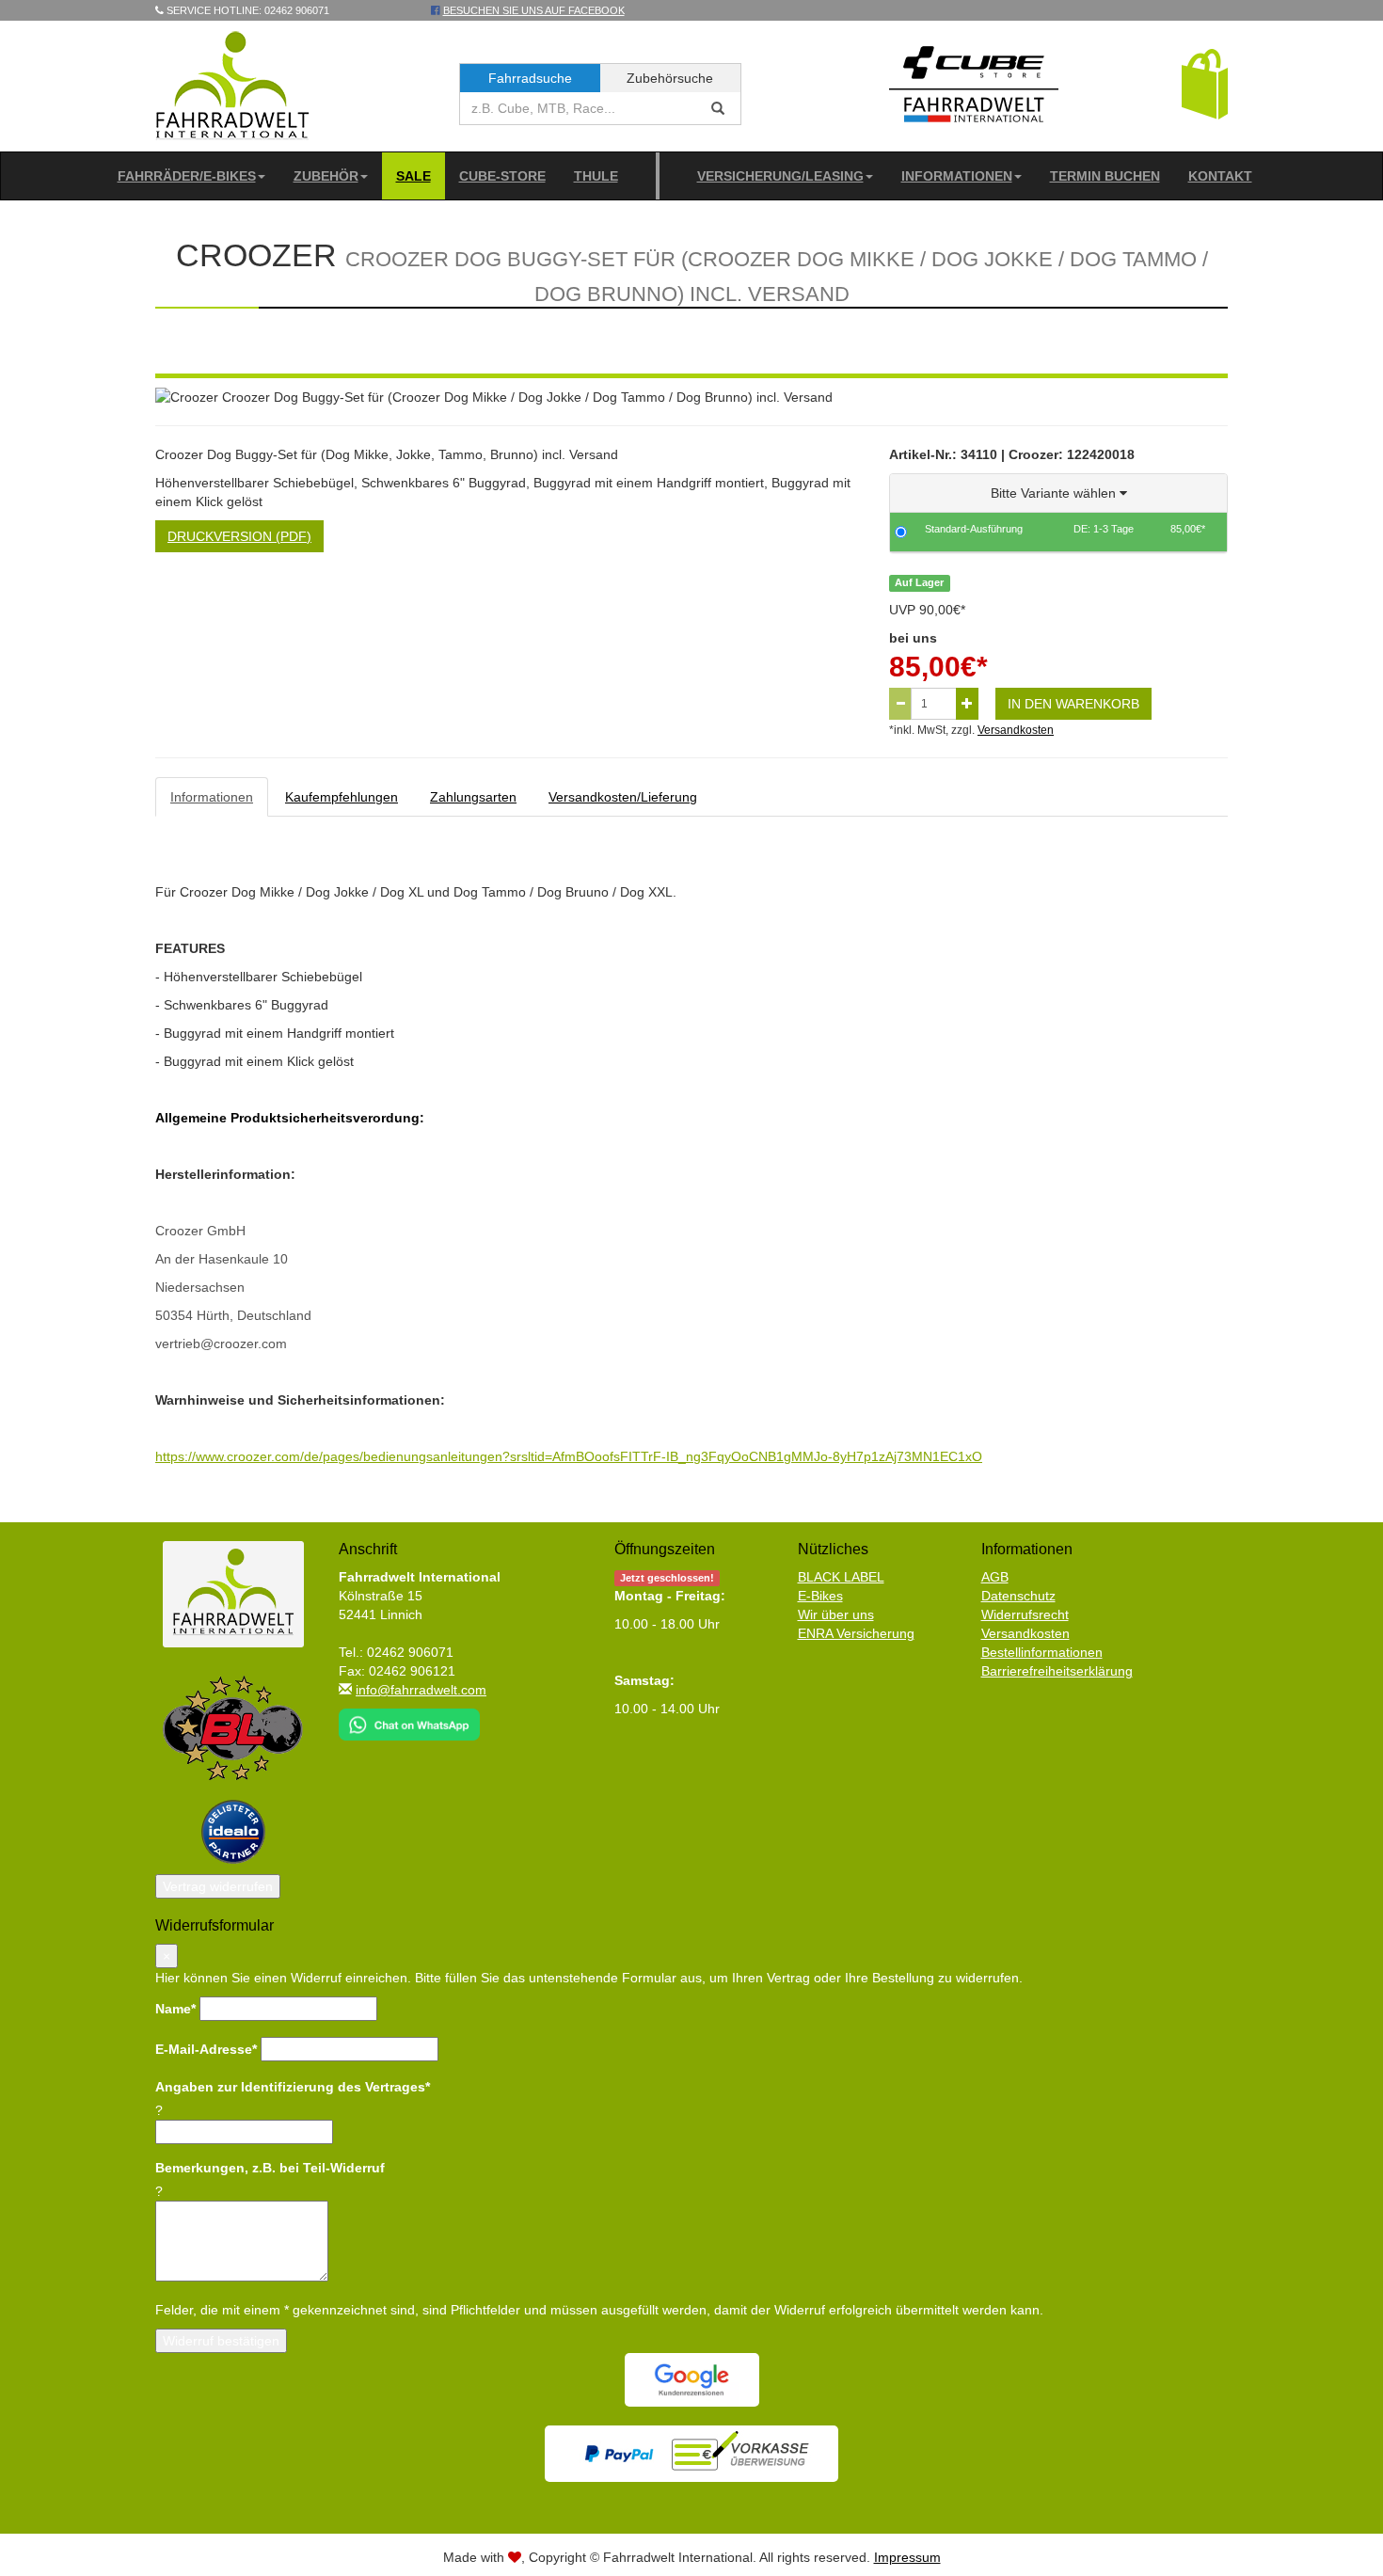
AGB (995, 1577)
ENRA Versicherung (856, 1633)
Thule (596, 176)
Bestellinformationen (1042, 1652)
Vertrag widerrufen (218, 1886)
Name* (175, 2009)
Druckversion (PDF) (239, 536)
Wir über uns (836, 1614)
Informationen (957, 176)
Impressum (907, 2557)
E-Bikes (820, 1596)
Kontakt (1220, 176)
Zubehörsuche (670, 78)
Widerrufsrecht (1025, 1614)
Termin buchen (1105, 176)
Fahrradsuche (530, 78)
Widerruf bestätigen (221, 2341)
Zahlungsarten (473, 797)
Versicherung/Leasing (780, 176)
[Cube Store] (974, 88)
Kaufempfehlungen (342, 797)
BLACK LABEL (841, 1577)
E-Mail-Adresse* (206, 2049)
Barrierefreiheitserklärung (1057, 1671)
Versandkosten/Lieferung (623, 797)
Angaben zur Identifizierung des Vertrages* (293, 2087)
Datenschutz (1018, 1596)
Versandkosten (1016, 730)
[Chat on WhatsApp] (409, 1719)
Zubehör (326, 176)
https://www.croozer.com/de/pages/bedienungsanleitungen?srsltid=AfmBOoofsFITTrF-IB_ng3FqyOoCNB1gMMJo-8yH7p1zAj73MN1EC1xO (569, 1456)
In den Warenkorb (1073, 704)
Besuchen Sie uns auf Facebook (534, 10)
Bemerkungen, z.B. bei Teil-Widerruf (270, 2168)
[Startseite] (233, 85)
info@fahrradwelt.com (421, 1690)
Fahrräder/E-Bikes (187, 176)
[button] (1205, 83)
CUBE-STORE (502, 176)
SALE (413, 176)
